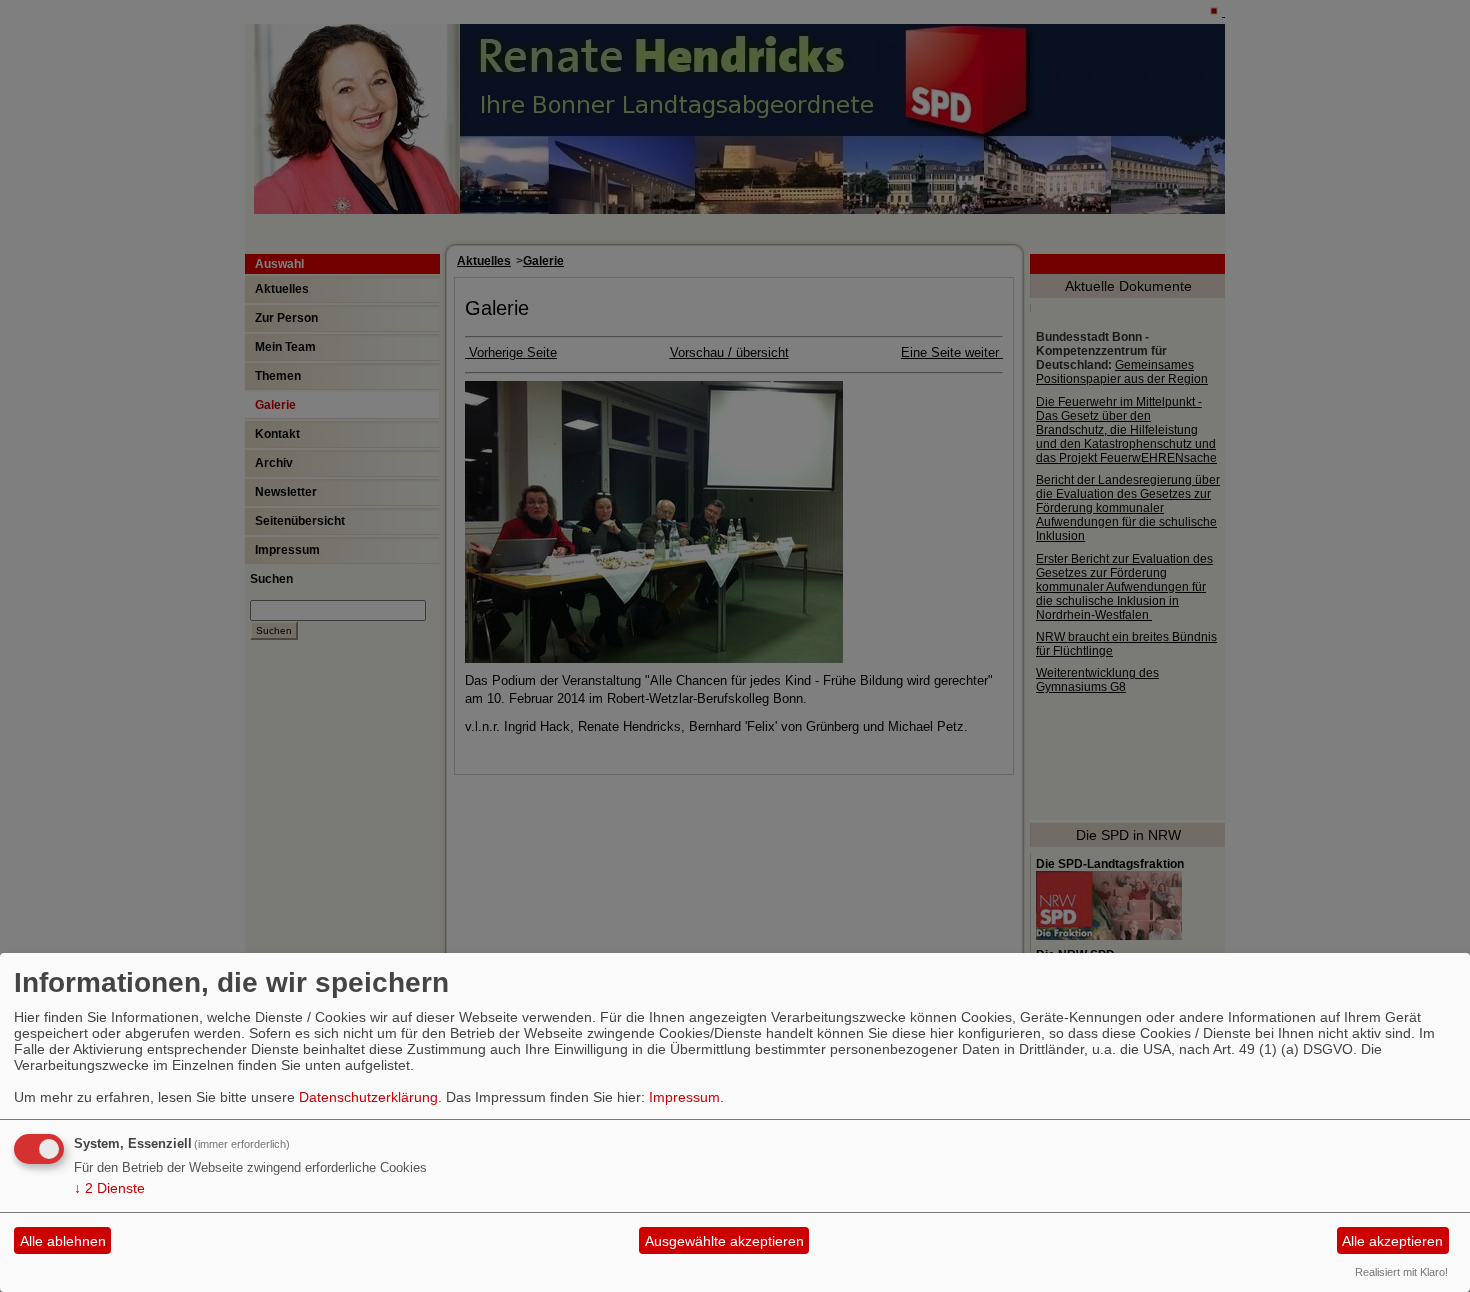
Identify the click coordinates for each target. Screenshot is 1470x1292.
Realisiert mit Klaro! (1401, 1272)
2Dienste (109, 1188)
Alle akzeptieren (1392, 1241)
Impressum (684, 1097)
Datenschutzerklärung (368, 1097)
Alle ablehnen (63, 1241)
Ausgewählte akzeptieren (724, 1241)
